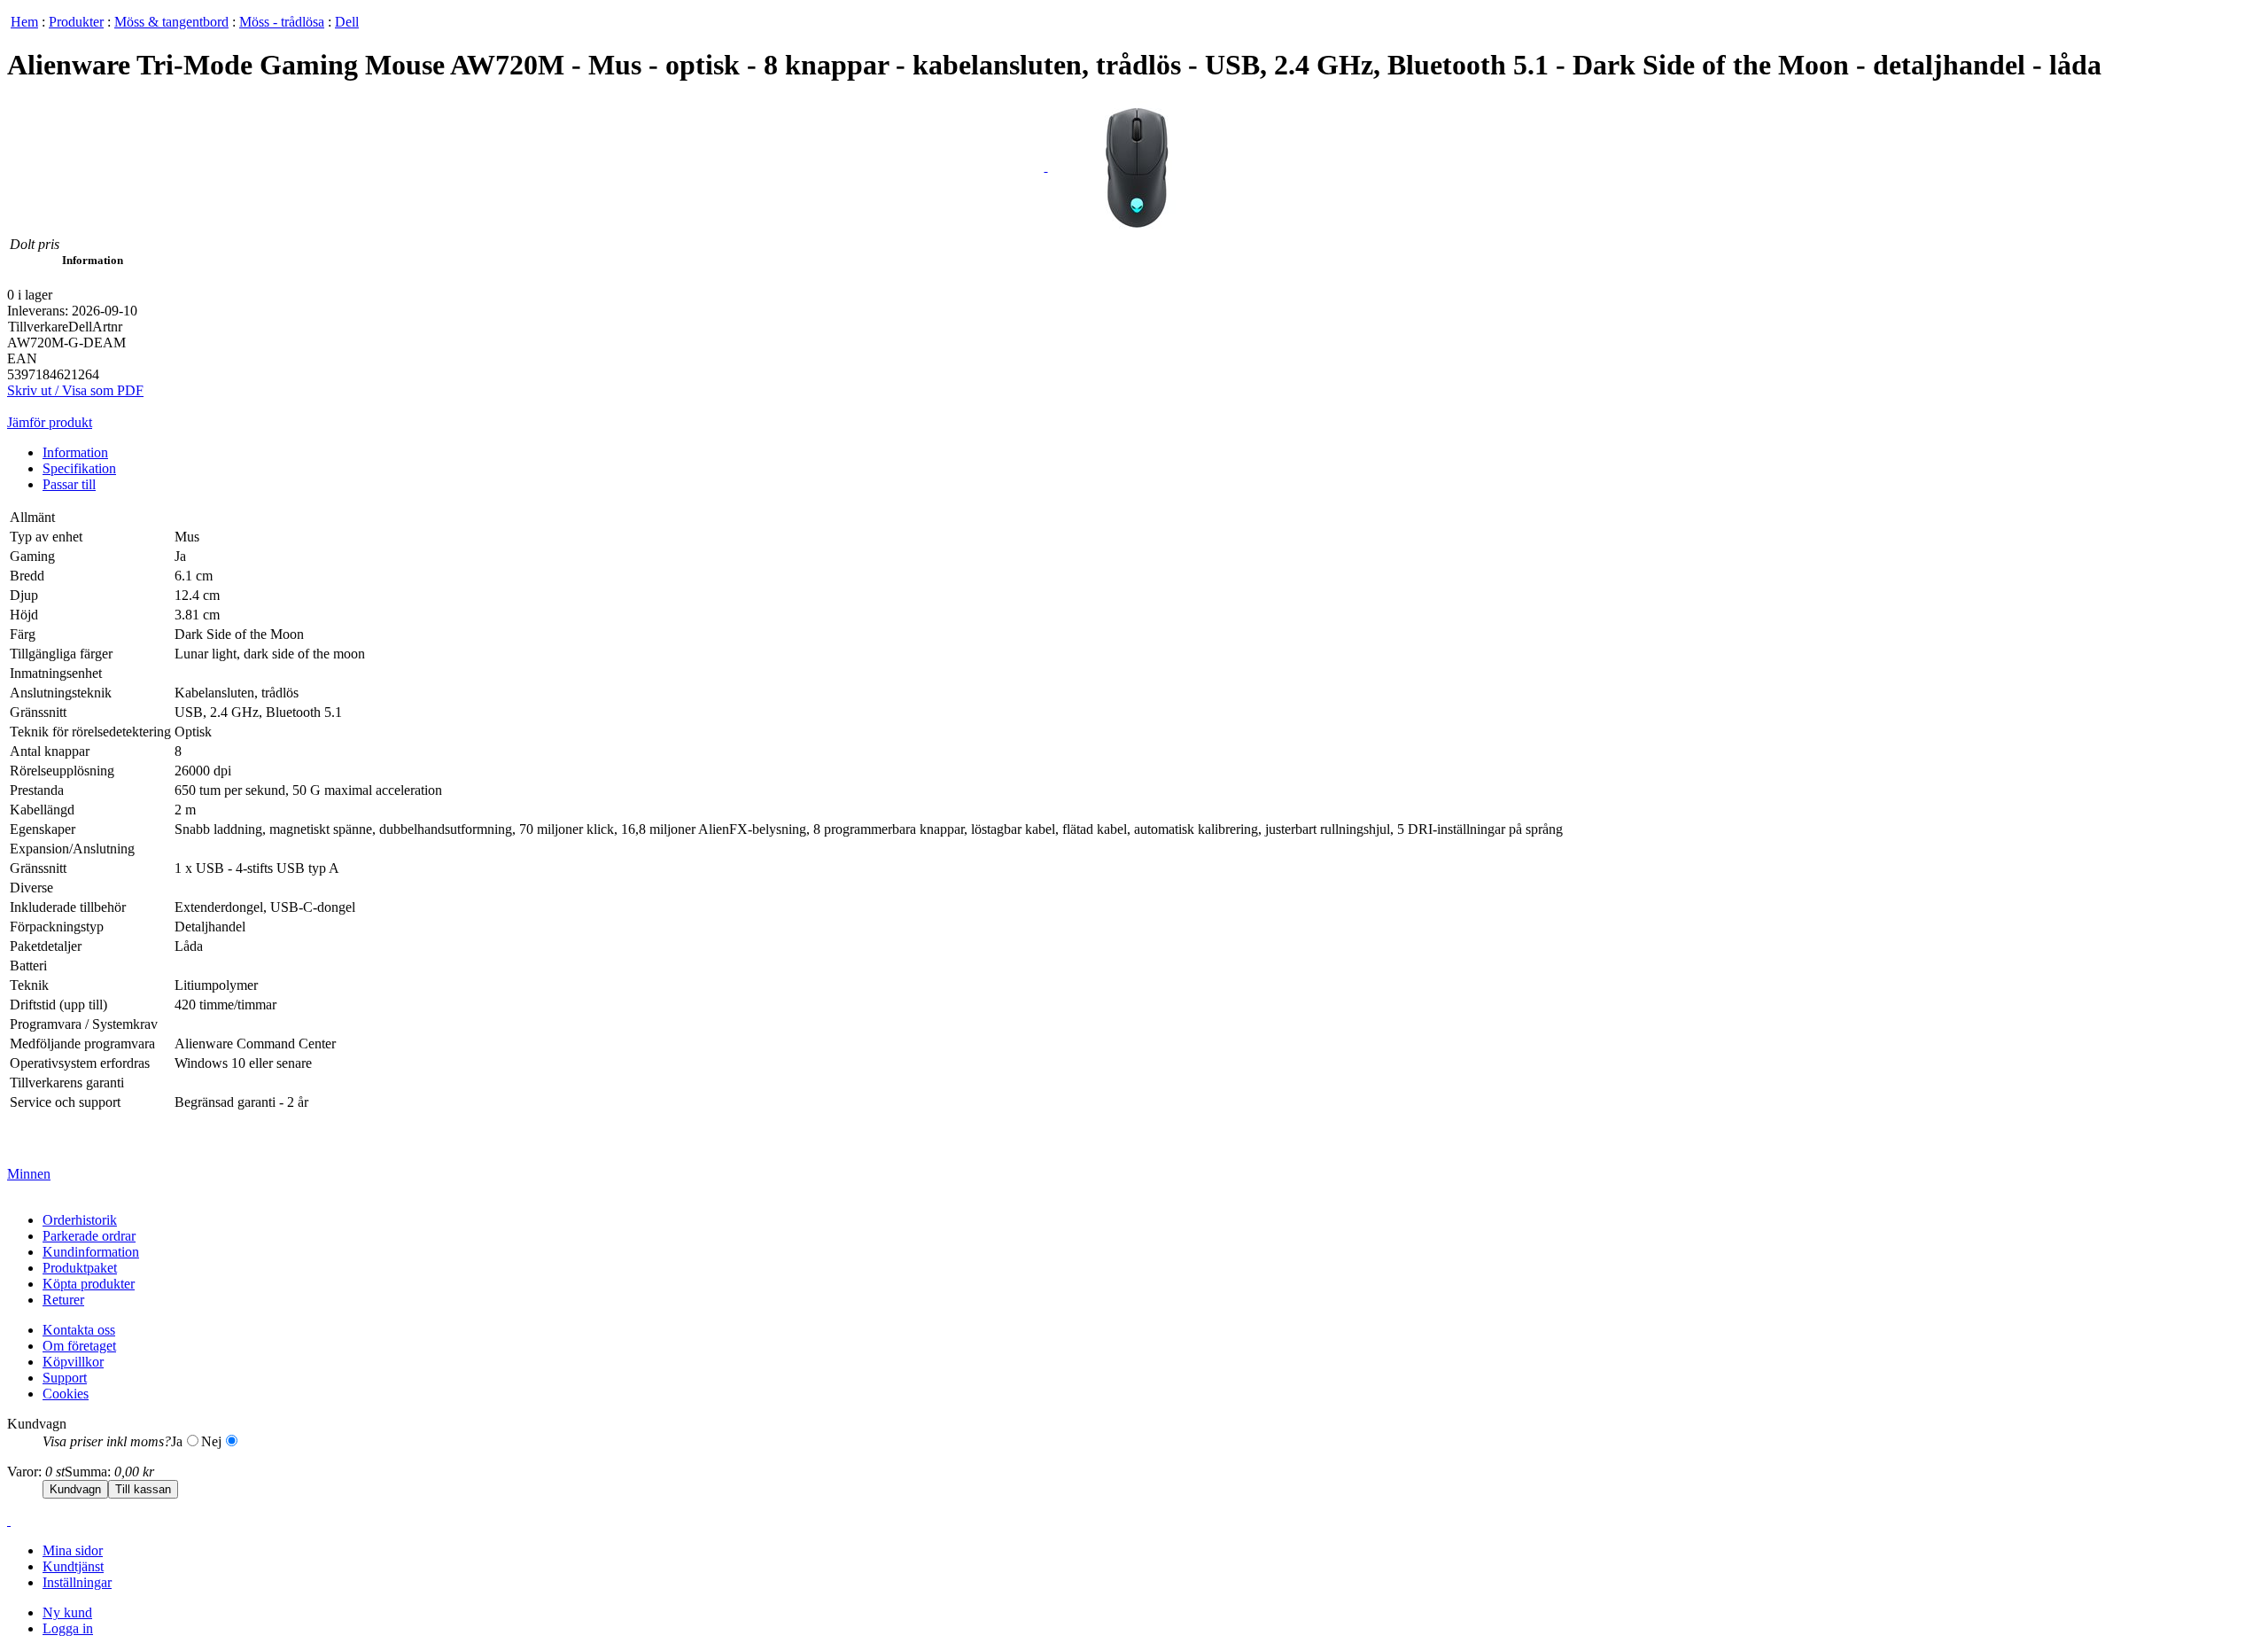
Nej (211, 1441)
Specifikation (79, 468)
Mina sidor (73, 1550)
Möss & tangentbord (171, 22)
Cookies (66, 1394)
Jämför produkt (50, 422)
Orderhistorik (80, 1220)
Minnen (29, 1174)
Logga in (68, 1628)
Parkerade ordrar (89, 1236)
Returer (63, 1300)
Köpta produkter (89, 1284)
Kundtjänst (73, 1566)
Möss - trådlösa (282, 22)
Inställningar (77, 1582)
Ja (177, 1441)
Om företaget (79, 1346)
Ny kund (67, 1612)
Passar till (69, 484)
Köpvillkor (73, 1362)
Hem (24, 22)
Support (65, 1378)
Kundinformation (91, 1252)
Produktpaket (80, 1268)
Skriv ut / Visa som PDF (75, 390)
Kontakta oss (79, 1330)
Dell (347, 22)
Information (75, 452)
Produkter (76, 22)
